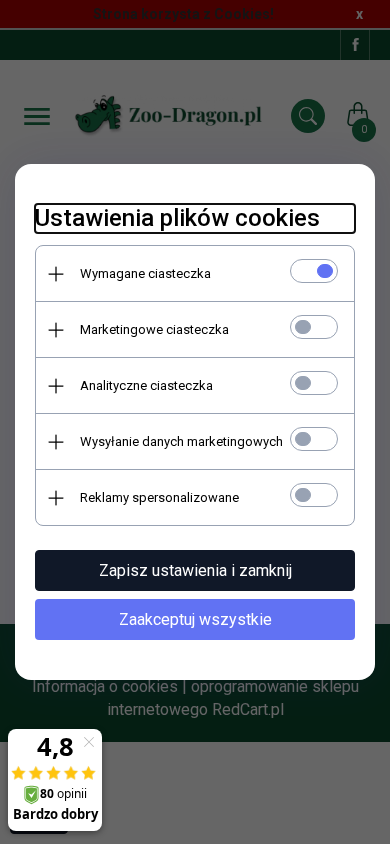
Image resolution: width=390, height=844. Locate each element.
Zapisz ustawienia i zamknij (195, 570)
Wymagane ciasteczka (145, 273)
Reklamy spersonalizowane (159, 497)
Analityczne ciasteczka (146, 385)
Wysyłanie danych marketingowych (181, 441)
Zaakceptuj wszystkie (195, 619)
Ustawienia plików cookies (177, 218)
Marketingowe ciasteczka (154, 329)
